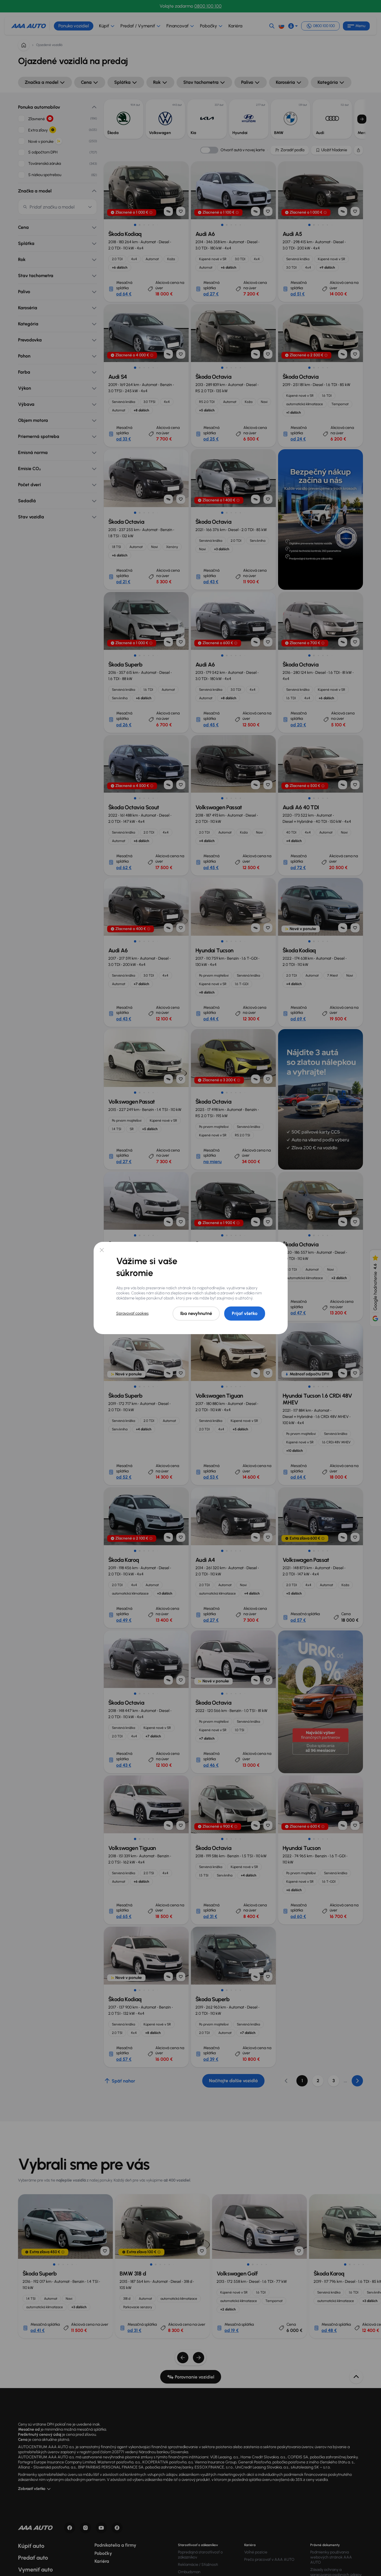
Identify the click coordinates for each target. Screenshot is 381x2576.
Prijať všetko (245, 1313)
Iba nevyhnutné (196, 1313)
